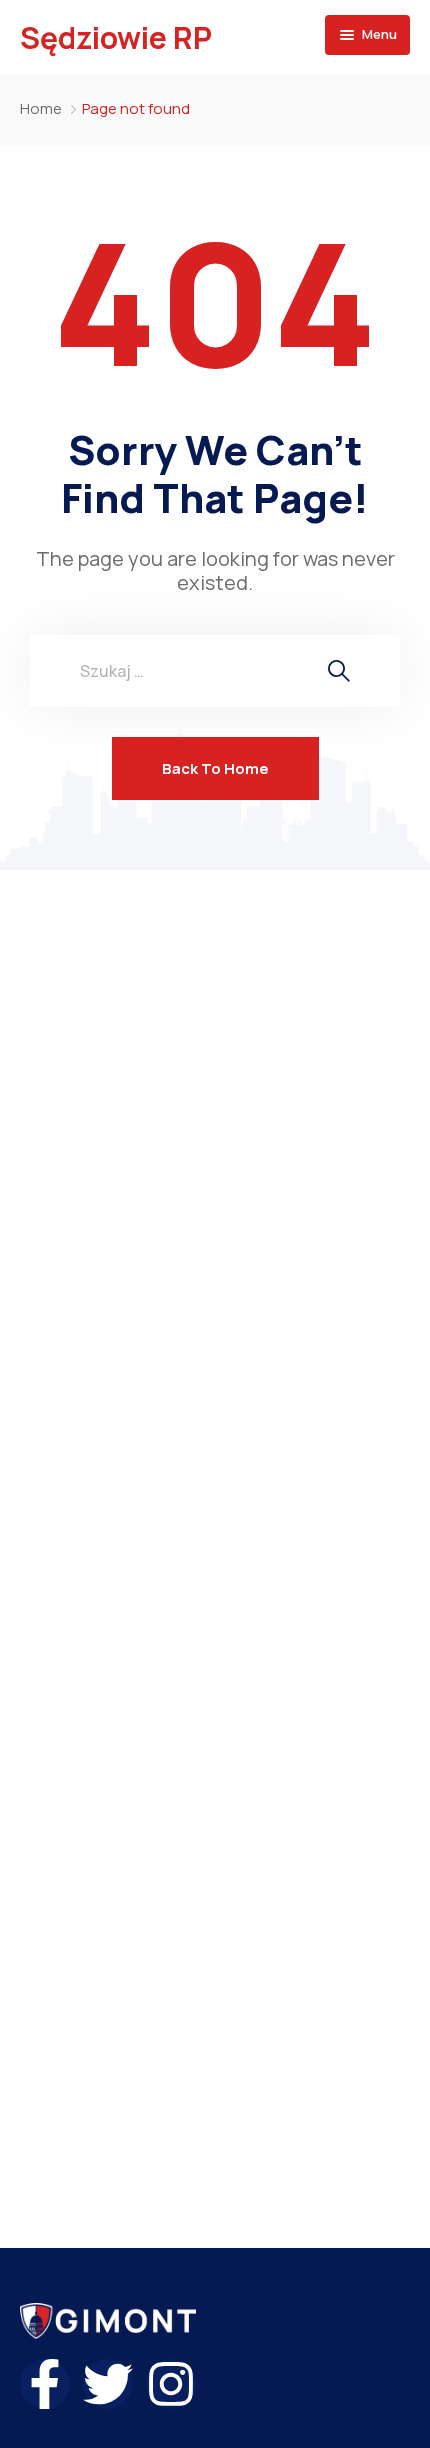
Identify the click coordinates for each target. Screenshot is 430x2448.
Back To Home (215, 768)
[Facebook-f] (45, 2384)
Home (41, 108)
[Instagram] (171, 2384)
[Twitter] (108, 2384)
